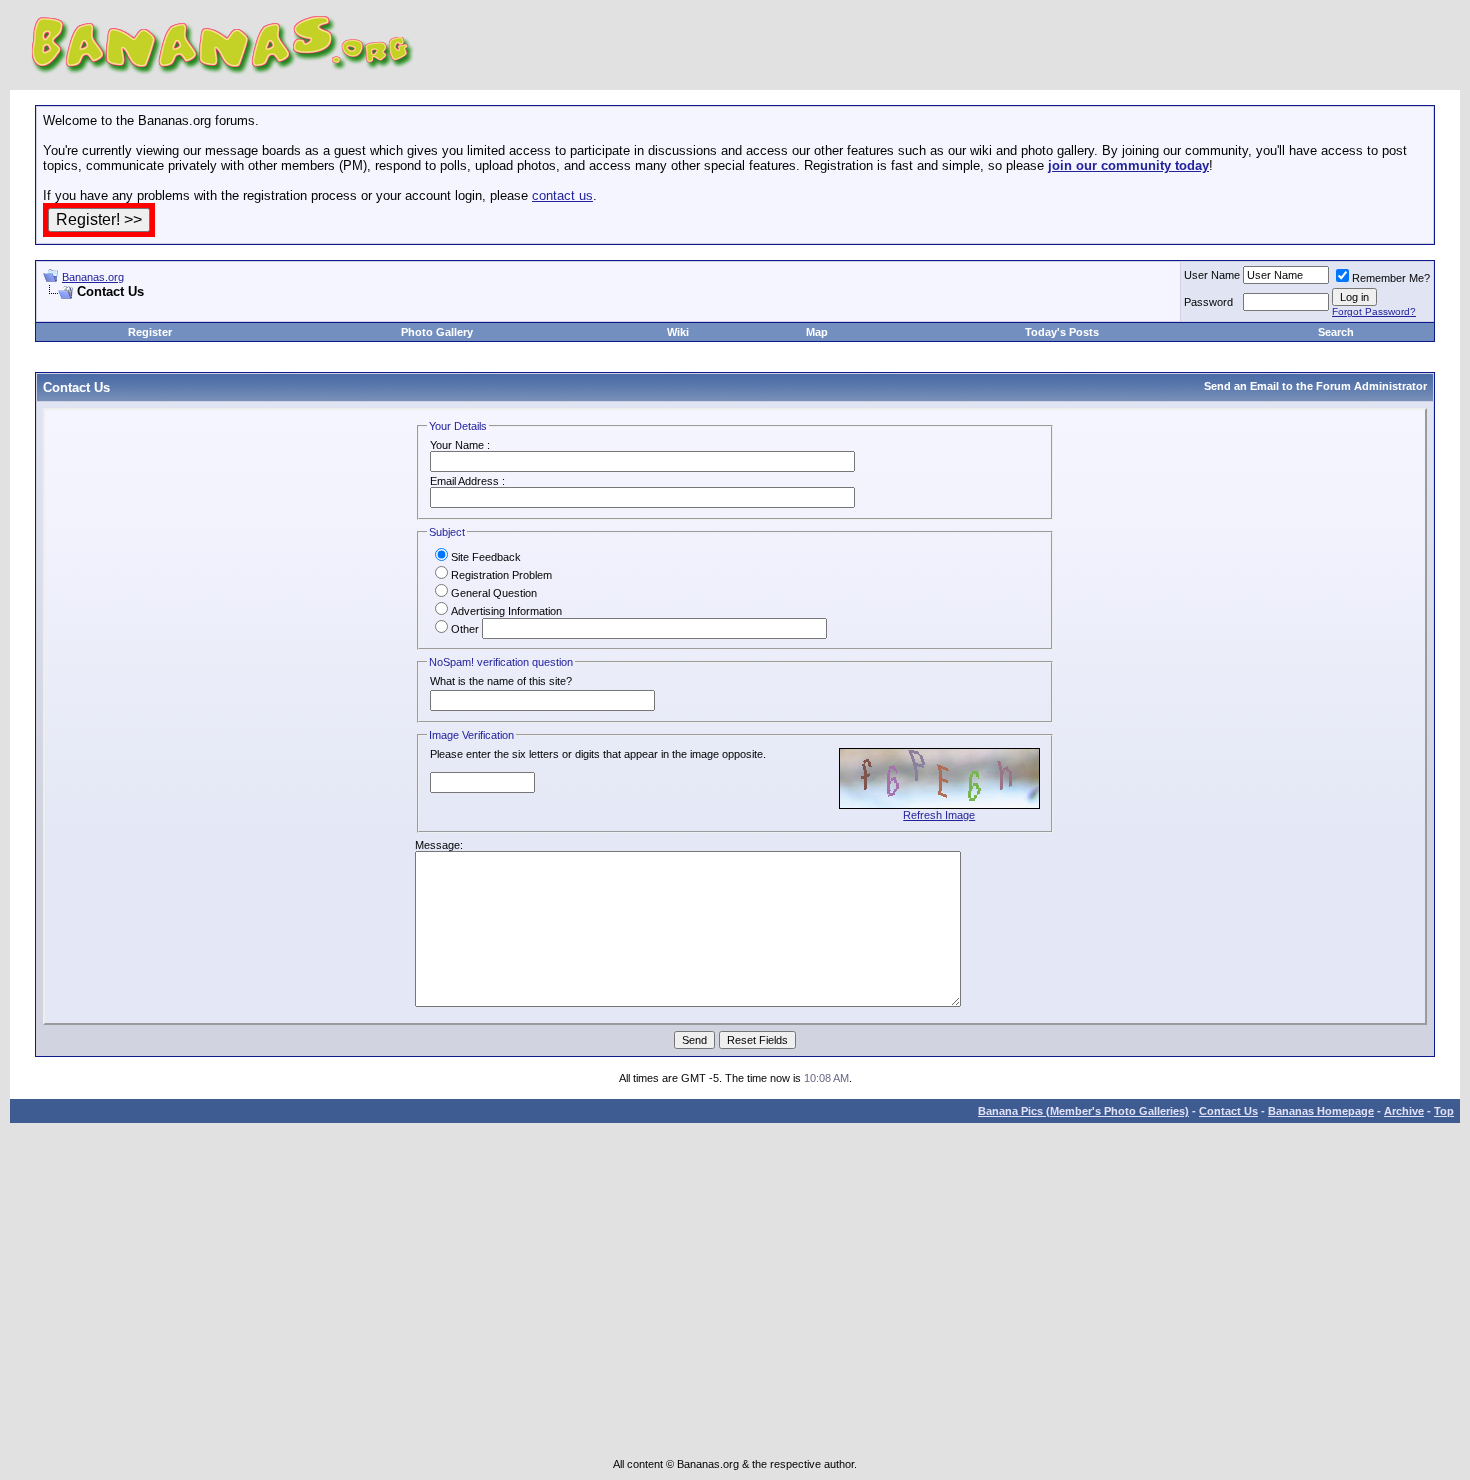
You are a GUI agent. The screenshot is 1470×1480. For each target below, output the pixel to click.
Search (1336, 332)
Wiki (678, 332)
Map (817, 332)
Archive (1404, 1111)
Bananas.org (93, 277)
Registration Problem (501, 575)
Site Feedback (486, 557)
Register (150, 332)
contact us (562, 195)
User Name (1212, 275)
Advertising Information (506, 611)
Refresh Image (939, 815)
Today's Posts (1062, 332)
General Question (494, 593)
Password (1208, 302)
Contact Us (1228, 1111)
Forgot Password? (1374, 311)
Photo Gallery (437, 332)
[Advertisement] (277, 307)
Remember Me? (1391, 278)
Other (465, 629)
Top (1444, 1111)
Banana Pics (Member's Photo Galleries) (1083, 1111)
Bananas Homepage (1321, 1111)
